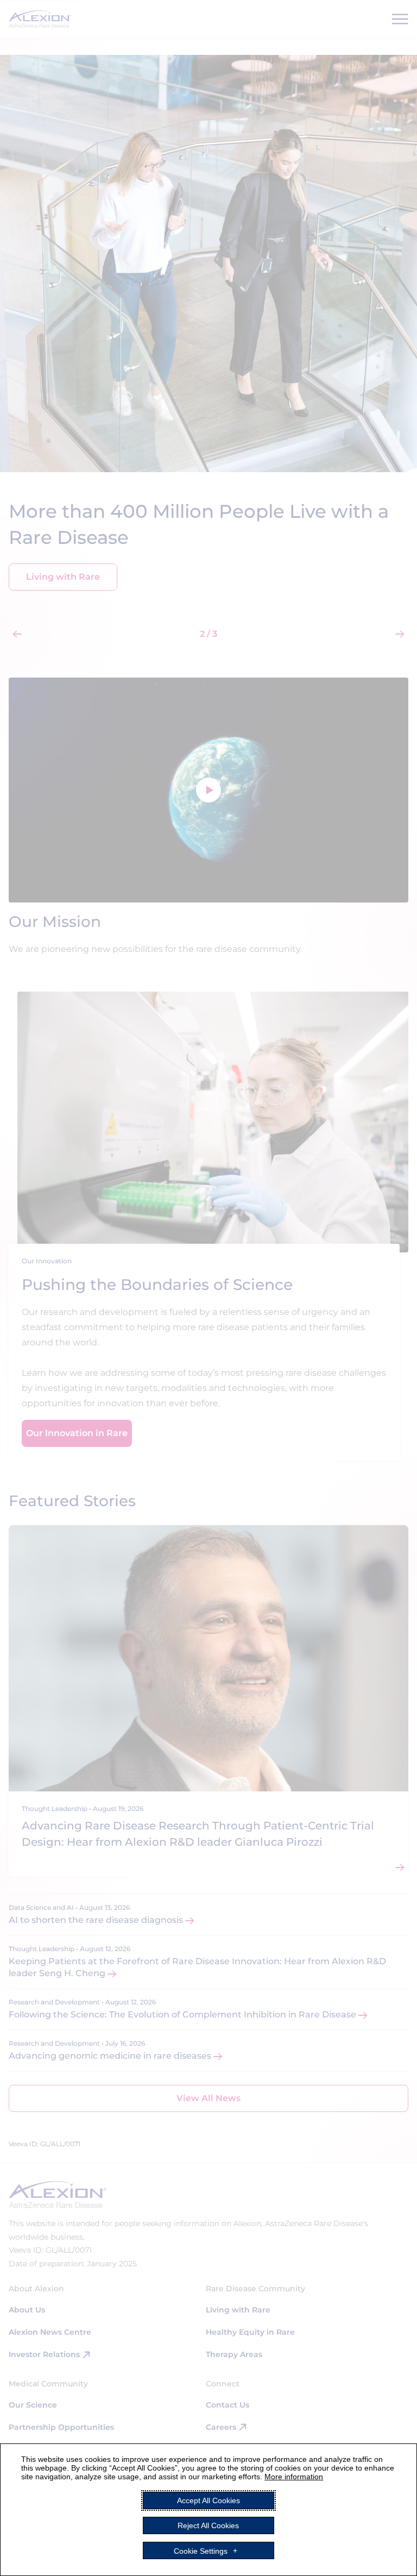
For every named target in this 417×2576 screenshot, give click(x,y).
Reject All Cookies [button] (208, 2525)
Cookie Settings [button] (201, 2550)
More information (294, 2477)
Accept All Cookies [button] (208, 2500)
